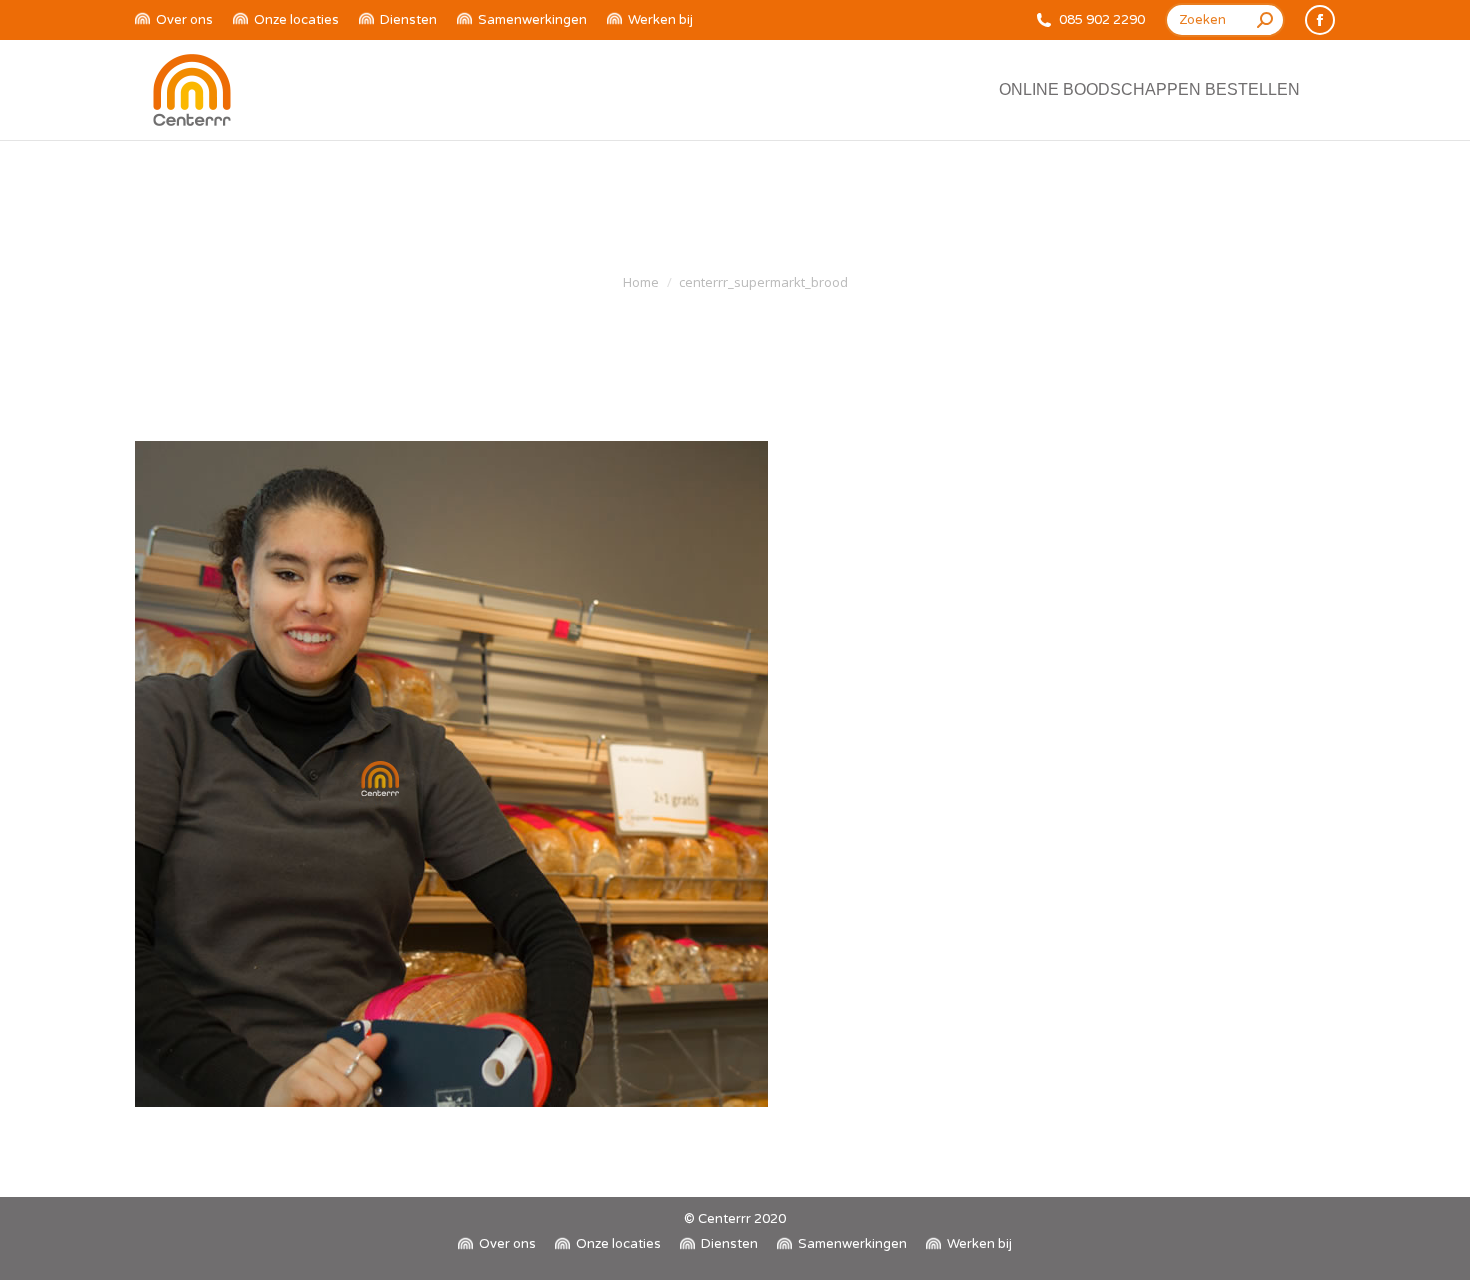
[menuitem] (174, 20)
